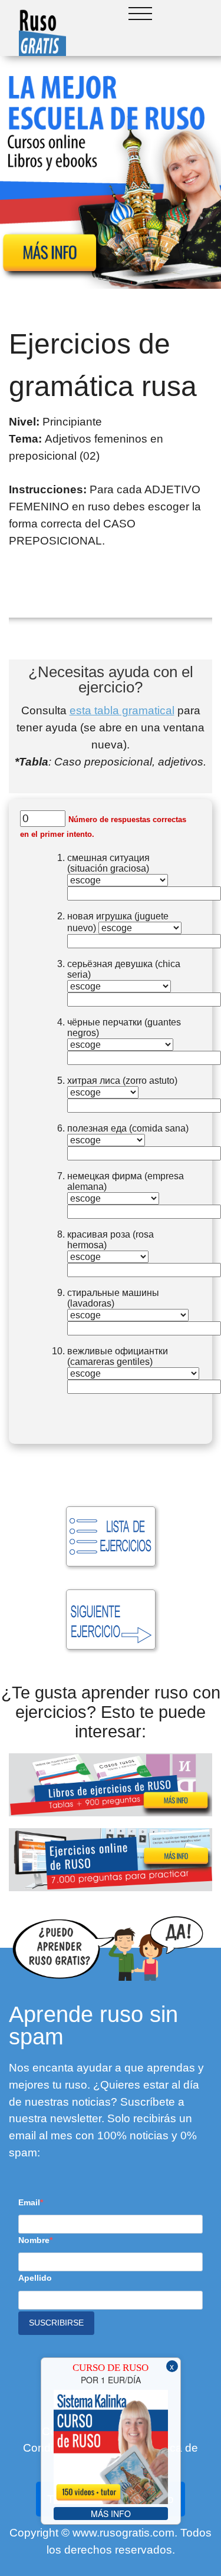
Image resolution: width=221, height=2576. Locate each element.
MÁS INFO (111, 2514)
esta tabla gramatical (122, 710)
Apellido (35, 2278)
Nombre (34, 2240)
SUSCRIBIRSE (56, 2323)
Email (29, 2202)
